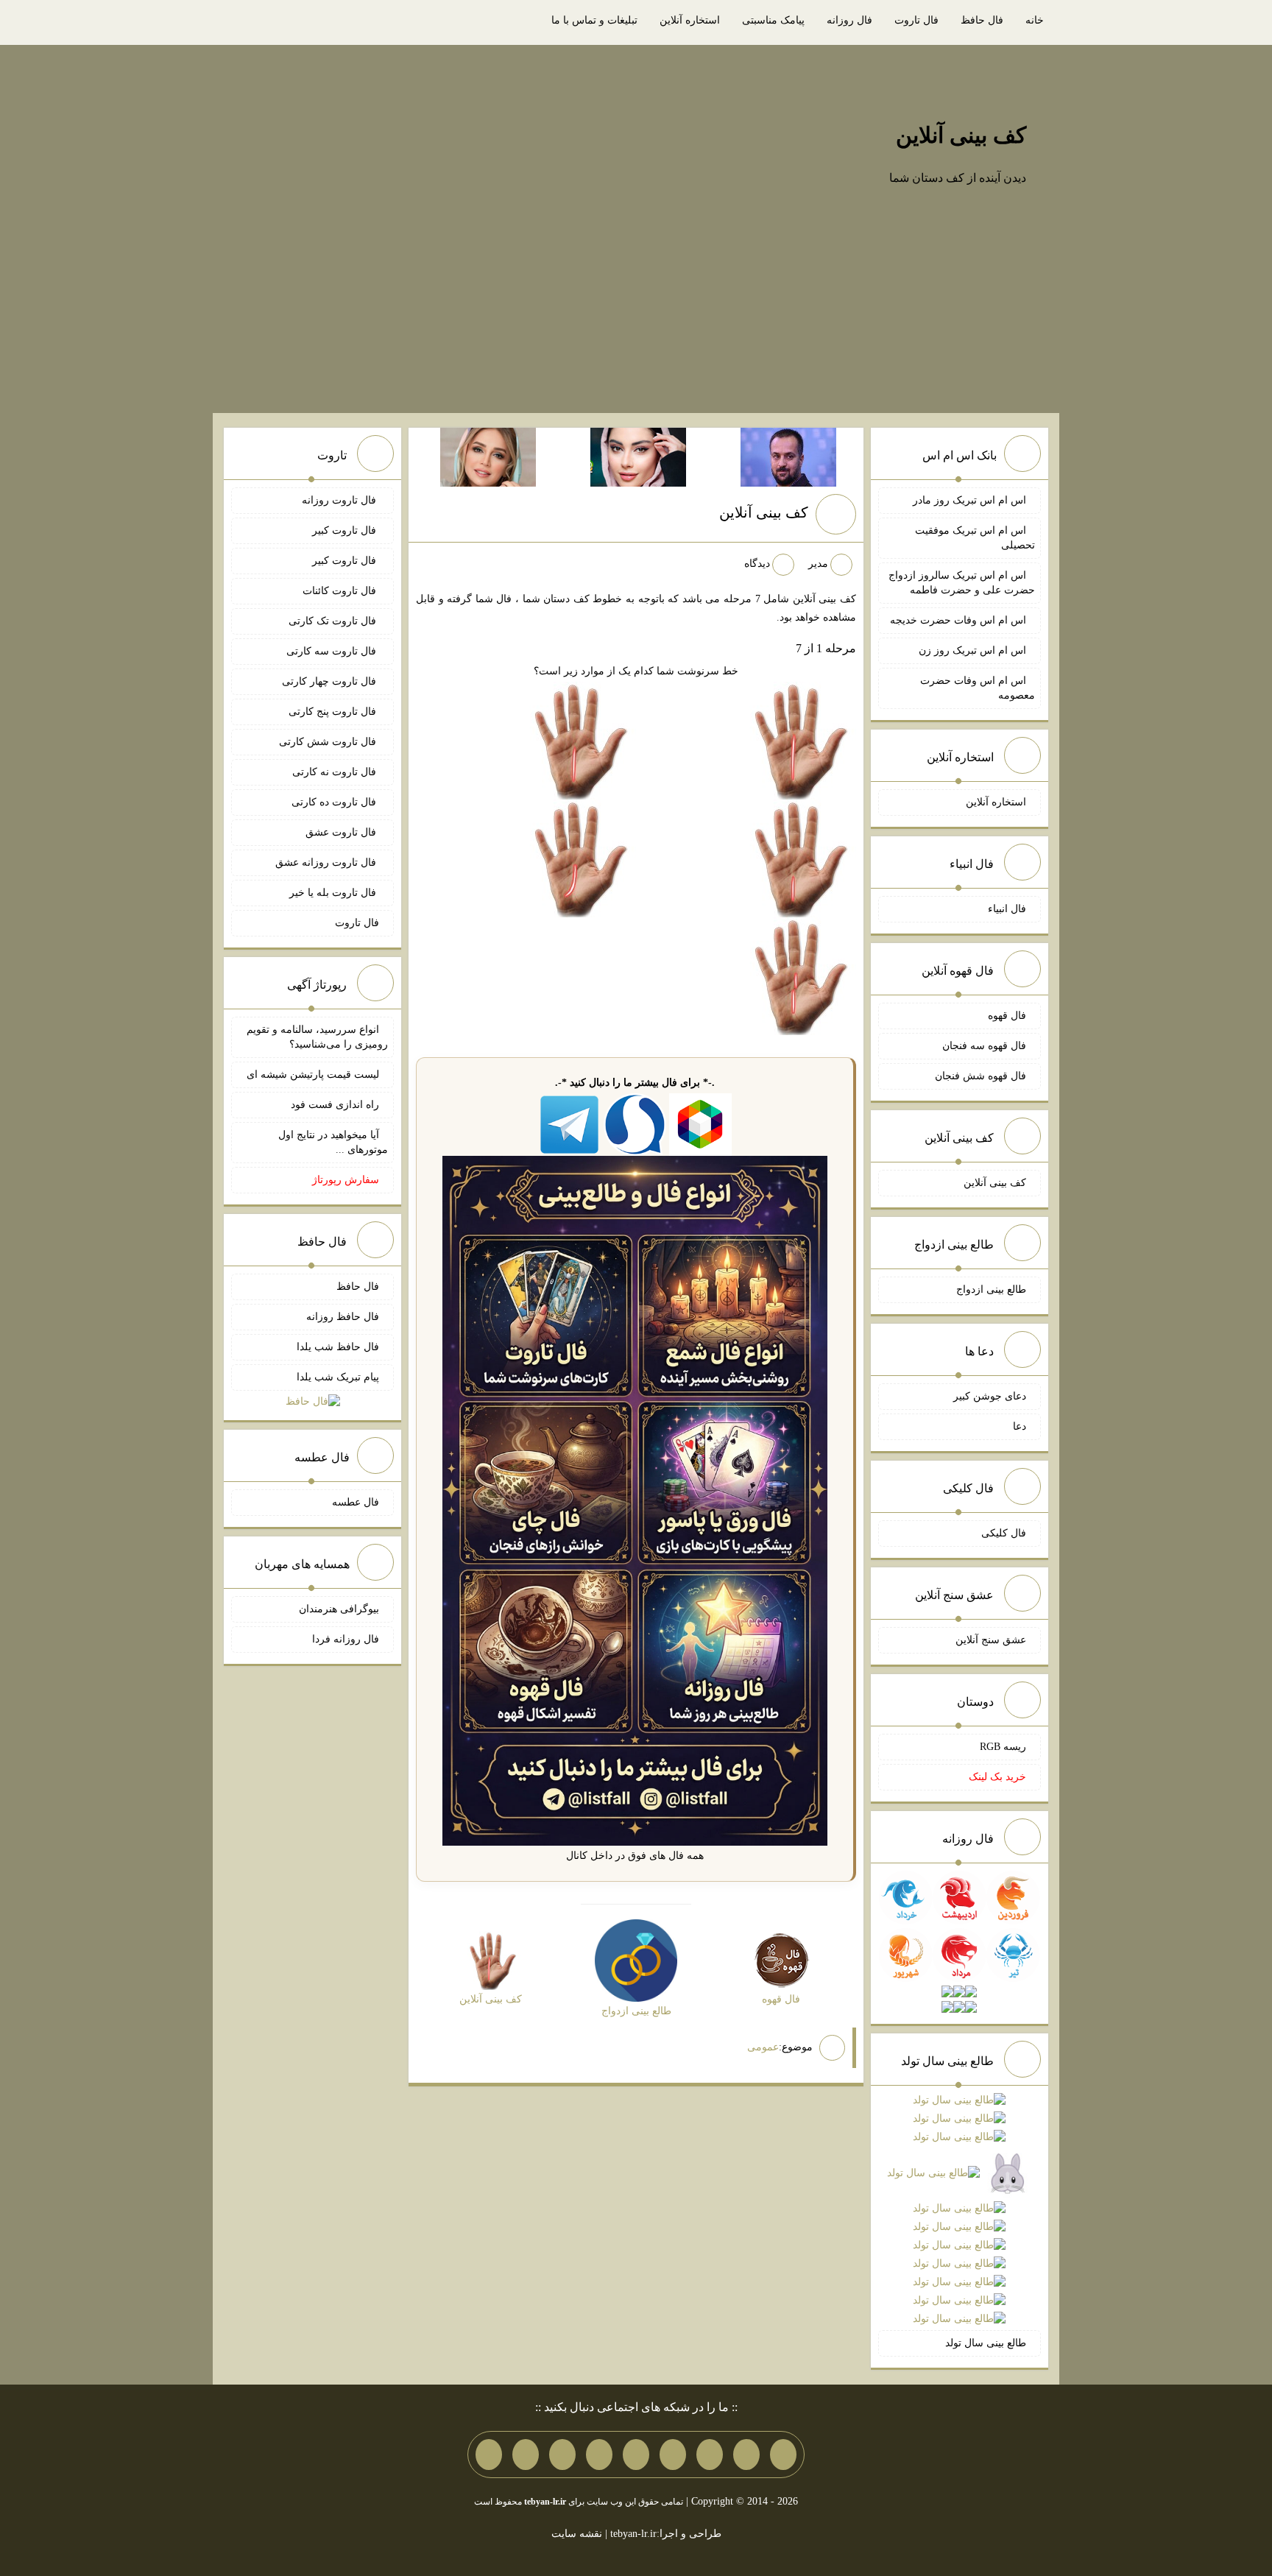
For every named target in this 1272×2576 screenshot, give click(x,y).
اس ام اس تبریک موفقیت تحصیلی (975, 538)
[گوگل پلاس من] (562, 2455)
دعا (1020, 1426)
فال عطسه (356, 1502)
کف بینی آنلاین (961, 135)
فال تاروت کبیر (346, 530)
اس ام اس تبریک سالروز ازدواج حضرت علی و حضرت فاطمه (962, 583)
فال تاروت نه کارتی (336, 772)
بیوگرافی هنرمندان (339, 1609)
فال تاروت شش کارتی (329, 742)
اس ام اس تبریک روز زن (972, 650)
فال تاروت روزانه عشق (327, 862)
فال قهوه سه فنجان (984, 1046)
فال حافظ (982, 20)
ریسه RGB (1003, 1747)
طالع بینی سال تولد (986, 2343)
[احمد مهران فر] (788, 456)
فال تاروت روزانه (340, 500)
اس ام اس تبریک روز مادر (969, 500)
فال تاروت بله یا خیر (334, 893)
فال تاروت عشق (342, 832)
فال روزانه (849, 20)
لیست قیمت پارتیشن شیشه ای (313, 1074)
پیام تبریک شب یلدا (338, 1377)
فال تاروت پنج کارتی (334, 712)
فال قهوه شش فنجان (981, 1076)
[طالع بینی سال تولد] (959, 2210)
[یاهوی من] (783, 2455)
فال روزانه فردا (346, 1639)
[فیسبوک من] (710, 2455)
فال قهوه (1007, 1016)
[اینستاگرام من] (673, 2455)
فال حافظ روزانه (343, 1317)
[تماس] (636, 2455)
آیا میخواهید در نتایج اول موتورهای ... (333, 1142)
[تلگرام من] (746, 2455)
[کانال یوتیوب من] (526, 2455)
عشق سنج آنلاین (991, 1640)
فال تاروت (916, 20)
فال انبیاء (1007, 909)
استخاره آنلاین (690, 20)
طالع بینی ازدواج (991, 1289)
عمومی (763, 2047)
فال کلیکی (1004, 1533)
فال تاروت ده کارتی (335, 802)
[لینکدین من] (489, 2455)
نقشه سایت (577, 2534)
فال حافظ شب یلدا (338, 1347)
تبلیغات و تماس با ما (594, 20)
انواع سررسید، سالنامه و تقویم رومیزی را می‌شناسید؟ (317, 1037)
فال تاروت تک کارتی (334, 621)
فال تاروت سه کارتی (333, 651)
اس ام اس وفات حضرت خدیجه (958, 620)
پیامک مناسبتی (773, 20)
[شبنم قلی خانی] (488, 456)
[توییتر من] (599, 2455)
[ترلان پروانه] (638, 456)
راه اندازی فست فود (335, 1105)
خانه (1035, 20)
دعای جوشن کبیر (990, 1396)
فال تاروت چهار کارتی (331, 681)
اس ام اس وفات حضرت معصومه (978, 688)
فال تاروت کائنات (341, 591)
